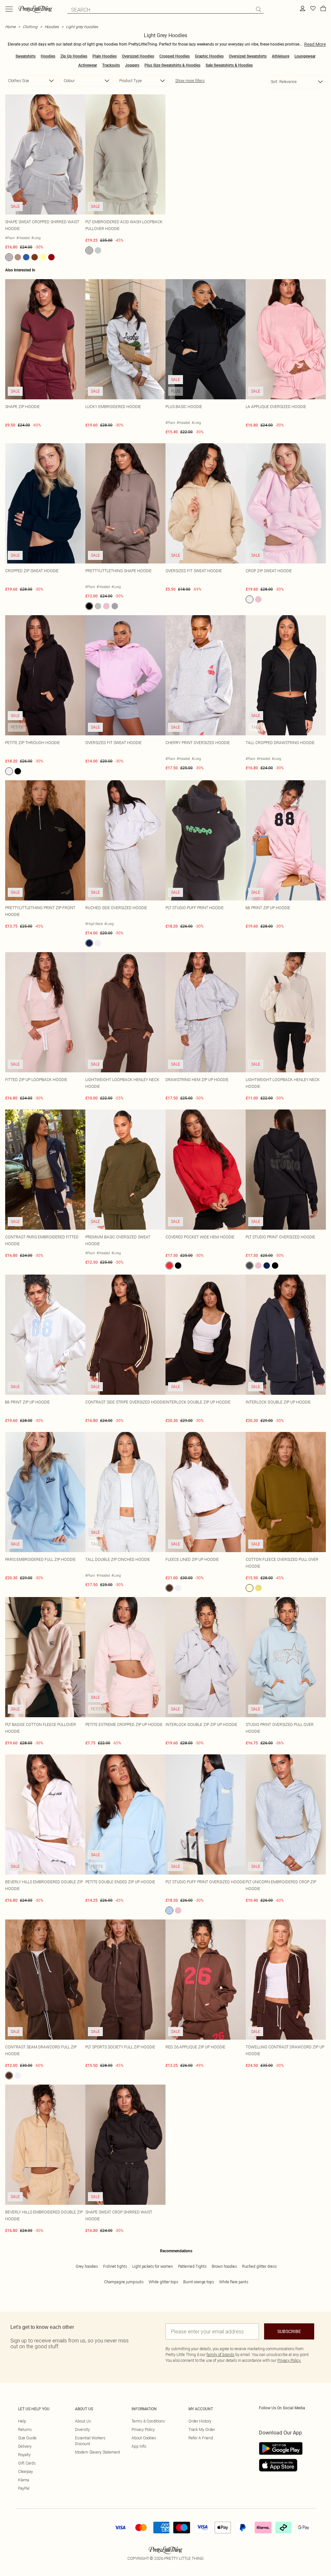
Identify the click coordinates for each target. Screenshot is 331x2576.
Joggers (132, 65)
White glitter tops (163, 2282)
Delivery (25, 2446)
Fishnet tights (115, 2266)
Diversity (82, 2429)
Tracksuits (111, 65)
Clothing (30, 27)
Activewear (88, 65)
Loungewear (305, 56)
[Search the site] (259, 9)
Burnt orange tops (199, 2282)
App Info (139, 2446)
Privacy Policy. (289, 2360)
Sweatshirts (26, 56)
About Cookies (144, 2438)
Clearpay (26, 2471)
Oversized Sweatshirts (248, 56)
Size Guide (27, 2438)
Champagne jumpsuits (124, 2282)
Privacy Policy (143, 2429)
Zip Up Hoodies (74, 56)
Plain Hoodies (105, 56)
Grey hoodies (87, 2266)
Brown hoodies (224, 2266)
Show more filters (190, 81)
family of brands (220, 2355)
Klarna (24, 2480)
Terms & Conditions (148, 2421)
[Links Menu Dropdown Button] (9, 9)
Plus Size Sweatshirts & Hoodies (172, 65)
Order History (200, 2421)
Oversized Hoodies (138, 56)
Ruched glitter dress (259, 2266)
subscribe (289, 2331)
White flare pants (234, 2282)
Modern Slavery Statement (98, 2452)
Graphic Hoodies (209, 56)
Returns (25, 2429)
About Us (83, 2421)
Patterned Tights (192, 2266)
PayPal (24, 2488)
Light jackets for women (153, 2266)
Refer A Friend (201, 2438)
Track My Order (202, 2429)
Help (22, 2421)
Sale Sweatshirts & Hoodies (229, 65)
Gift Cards (27, 2463)
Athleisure (281, 56)
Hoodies (52, 27)
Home (10, 27)
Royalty (24, 2455)
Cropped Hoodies (175, 56)
